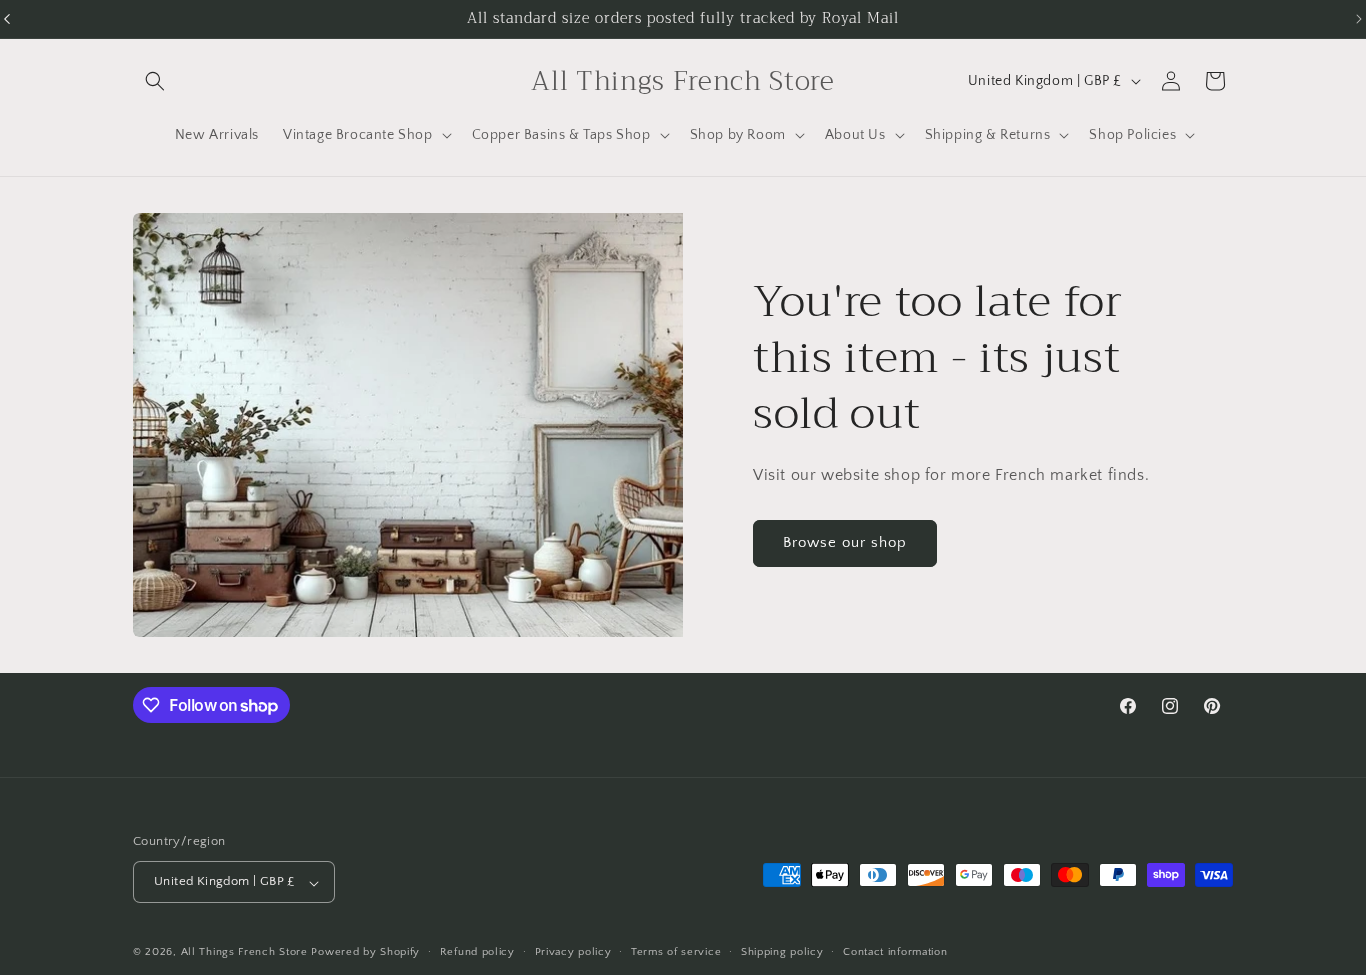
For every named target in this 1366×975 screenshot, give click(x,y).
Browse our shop (845, 543)
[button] (155, 81)
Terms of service (676, 952)
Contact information (895, 952)
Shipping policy (782, 952)
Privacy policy (573, 952)
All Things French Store (244, 953)
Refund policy (477, 952)
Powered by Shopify (365, 953)
